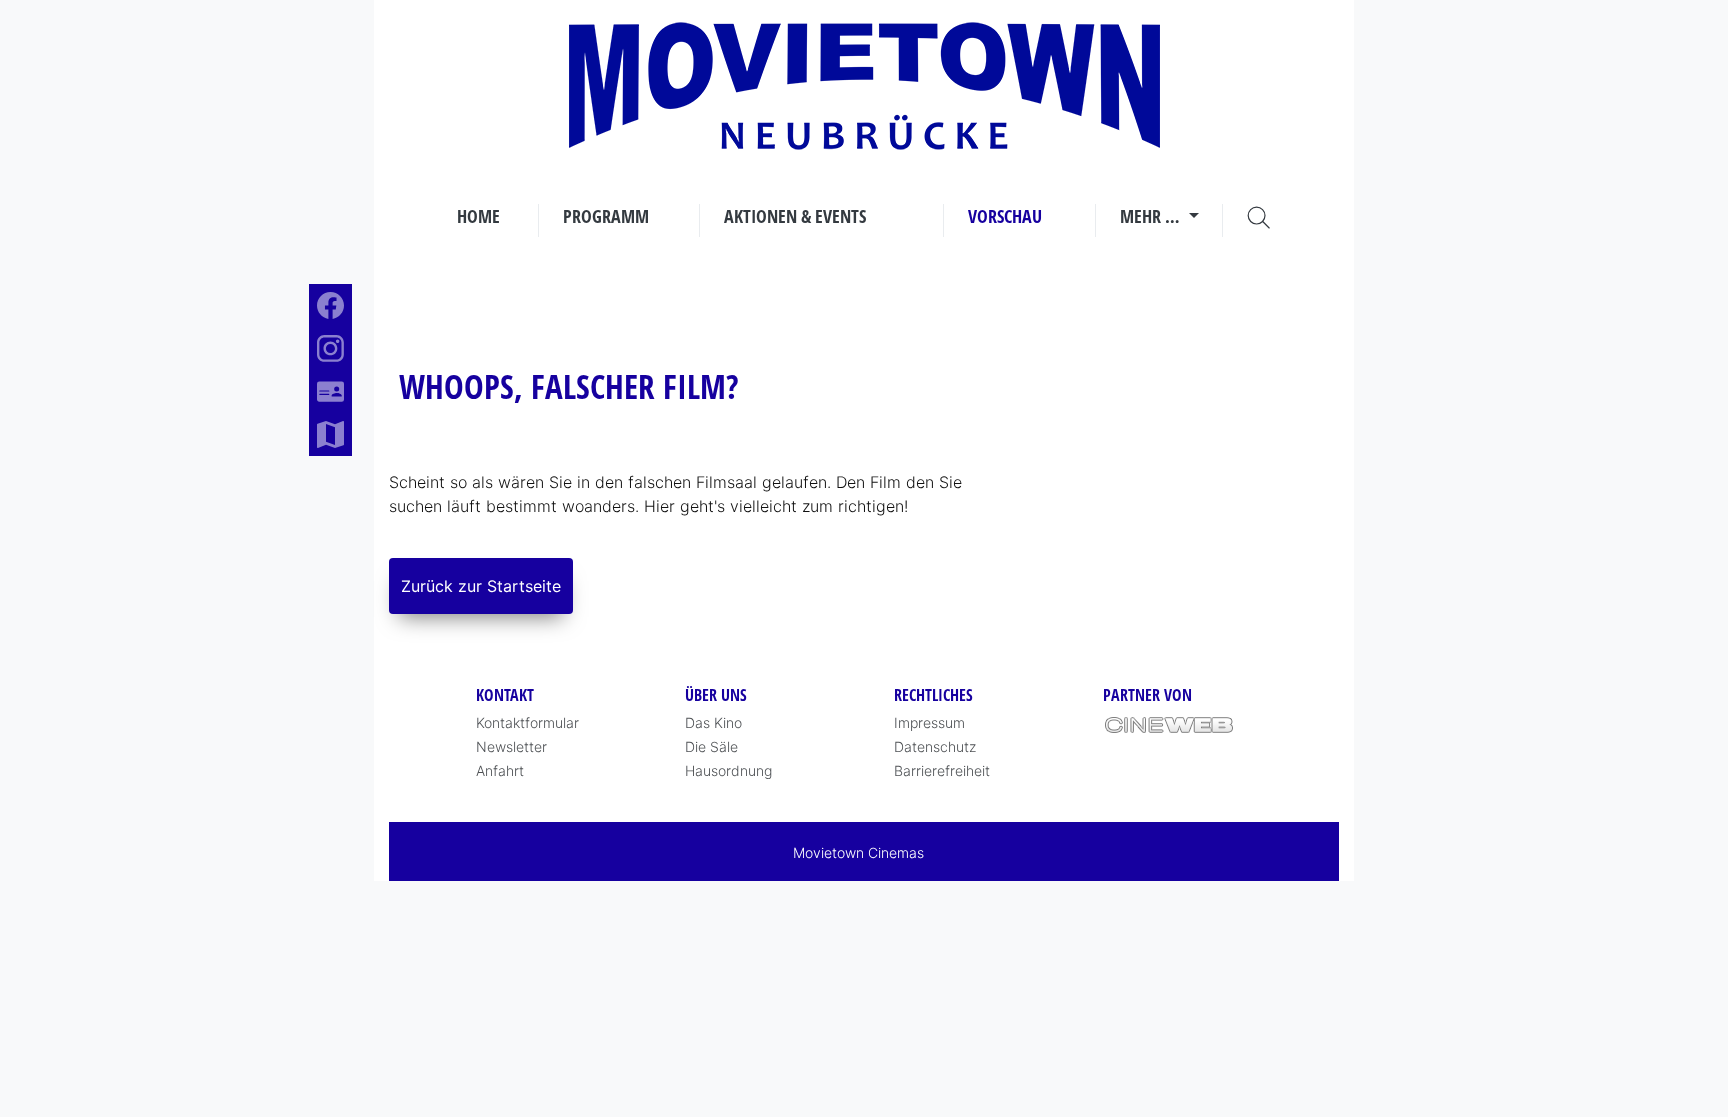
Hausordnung (728, 770)
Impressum (929, 722)
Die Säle (711, 746)
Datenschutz (935, 746)
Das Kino (713, 722)
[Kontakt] (330, 391)
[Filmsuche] (1259, 216)
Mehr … (1152, 216)
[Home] (864, 86)
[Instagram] (330, 348)
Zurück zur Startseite (481, 586)
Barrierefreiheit (942, 770)
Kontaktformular (527, 722)
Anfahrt (500, 770)
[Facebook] (330, 305)
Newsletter (511, 746)
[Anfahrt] (330, 434)
